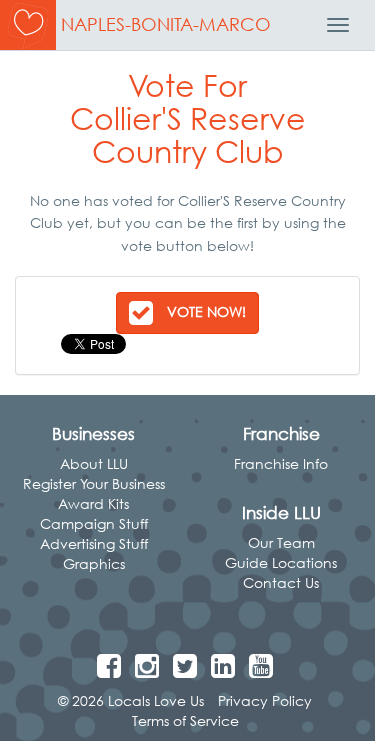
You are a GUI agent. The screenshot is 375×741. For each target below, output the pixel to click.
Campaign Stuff (94, 523)
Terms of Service (185, 720)
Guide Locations (281, 562)
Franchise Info (281, 463)
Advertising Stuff (94, 543)
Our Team (281, 542)
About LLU (94, 463)
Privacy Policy (265, 700)
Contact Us (281, 582)
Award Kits (93, 503)
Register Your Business (94, 483)
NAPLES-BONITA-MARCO (166, 24)
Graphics (94, 563)
